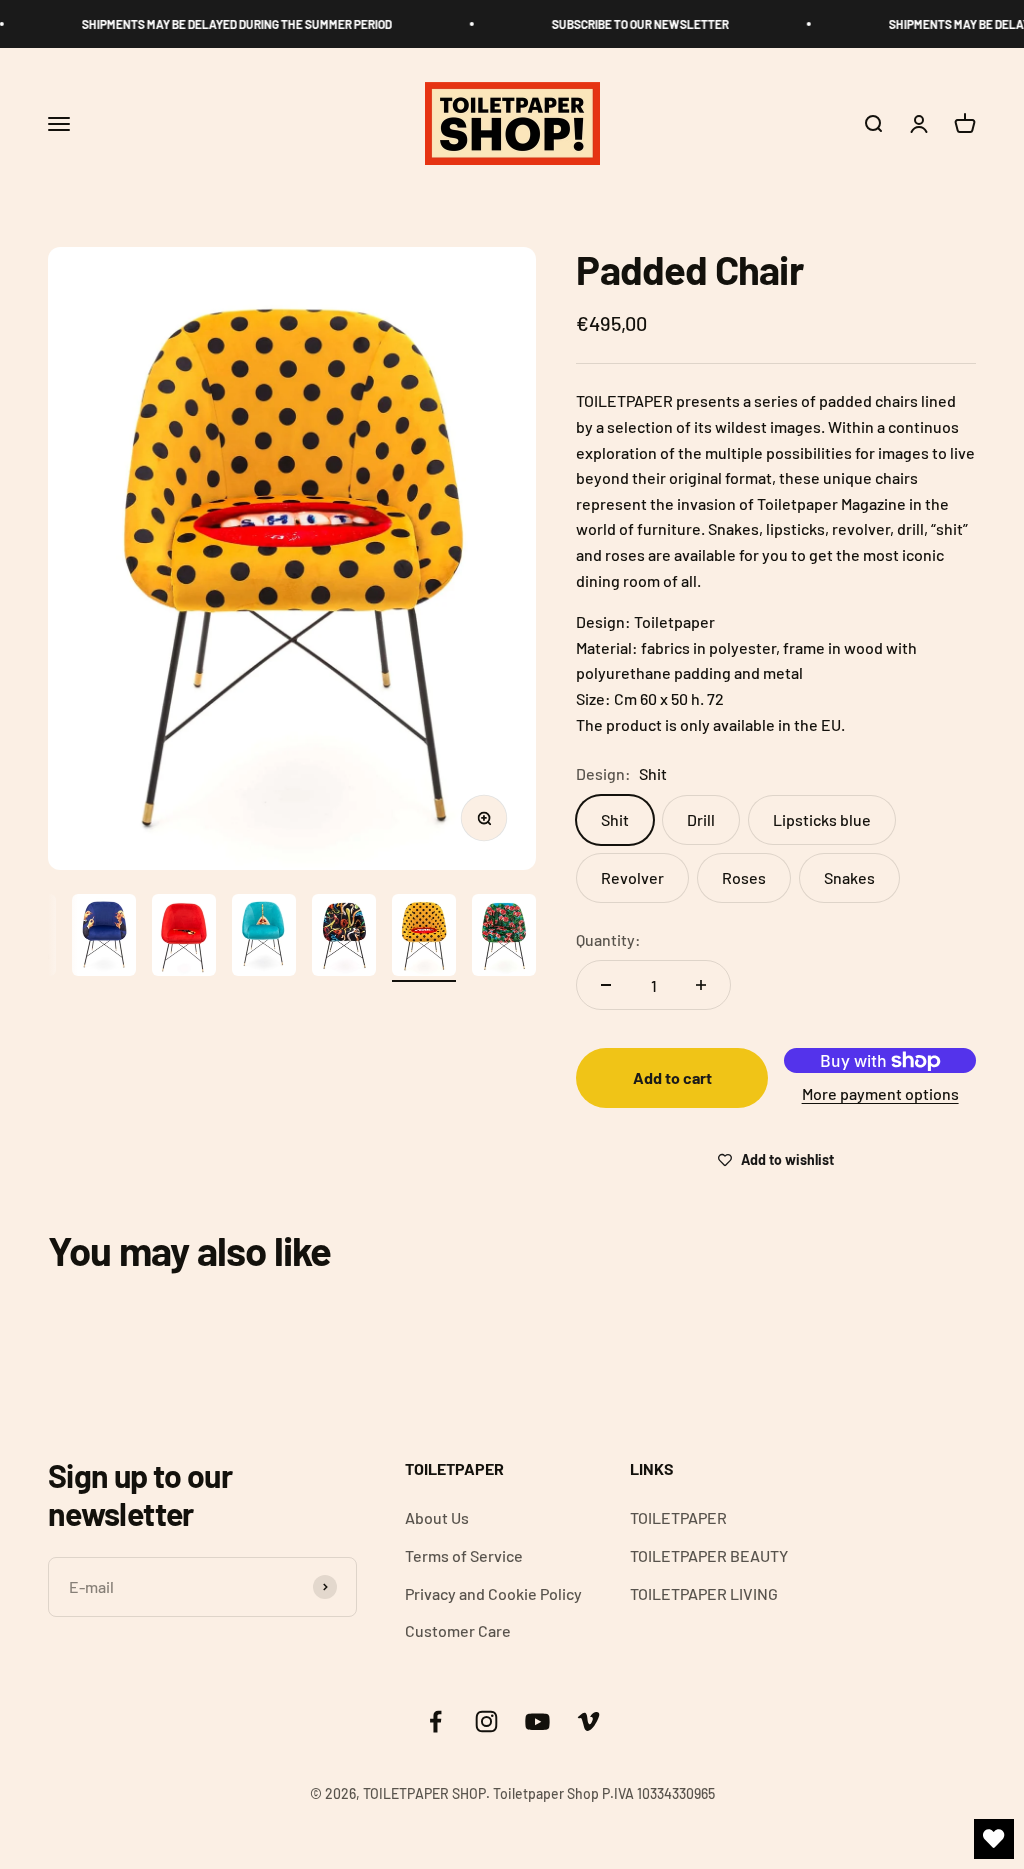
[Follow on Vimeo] (588, 1721)
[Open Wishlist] (994, 1839)
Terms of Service (464, 1555)
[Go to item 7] (504, 938)
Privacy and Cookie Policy (493, 1593)
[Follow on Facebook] (435, 1721)
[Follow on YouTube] (537, 1721)
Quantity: (608, 939)
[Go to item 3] (184, 938)
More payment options (880, 1093)
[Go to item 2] (104, 938)
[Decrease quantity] (606, 985)
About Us (437, 1517)
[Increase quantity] (701, 985)
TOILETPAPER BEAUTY (709, 1555)
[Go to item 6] (424, 938)
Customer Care (458, 1630)
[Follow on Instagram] (486, 1721)
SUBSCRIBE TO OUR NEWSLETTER (629, 24)
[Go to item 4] (264, 938)
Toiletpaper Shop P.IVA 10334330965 (604, 1793)
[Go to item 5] (344, 938)
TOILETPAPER (678, 1517)
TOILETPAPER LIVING (704, 1593)
